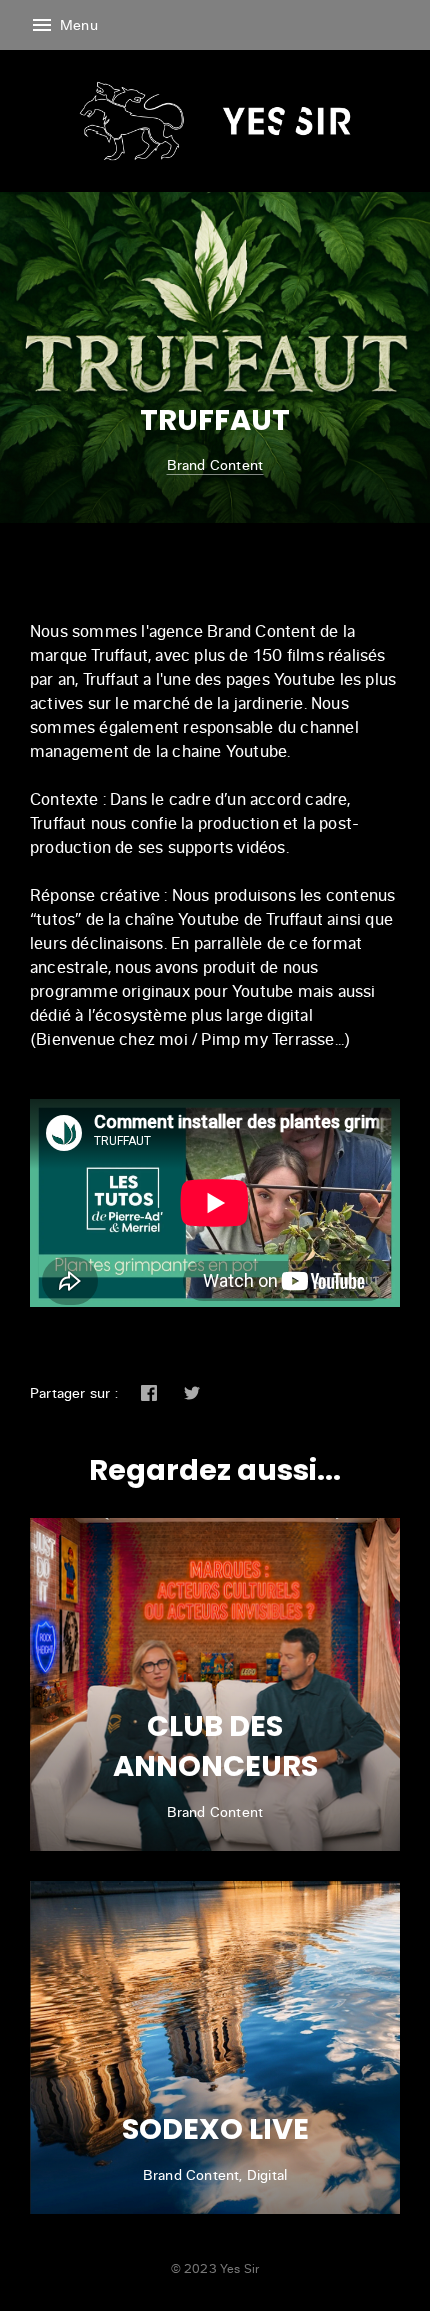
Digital (267, 2174)
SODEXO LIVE (215, 2129)
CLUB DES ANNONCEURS (215, 1746)
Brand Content (215, 464)
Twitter (192, 1393)
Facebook (149, 1393)
